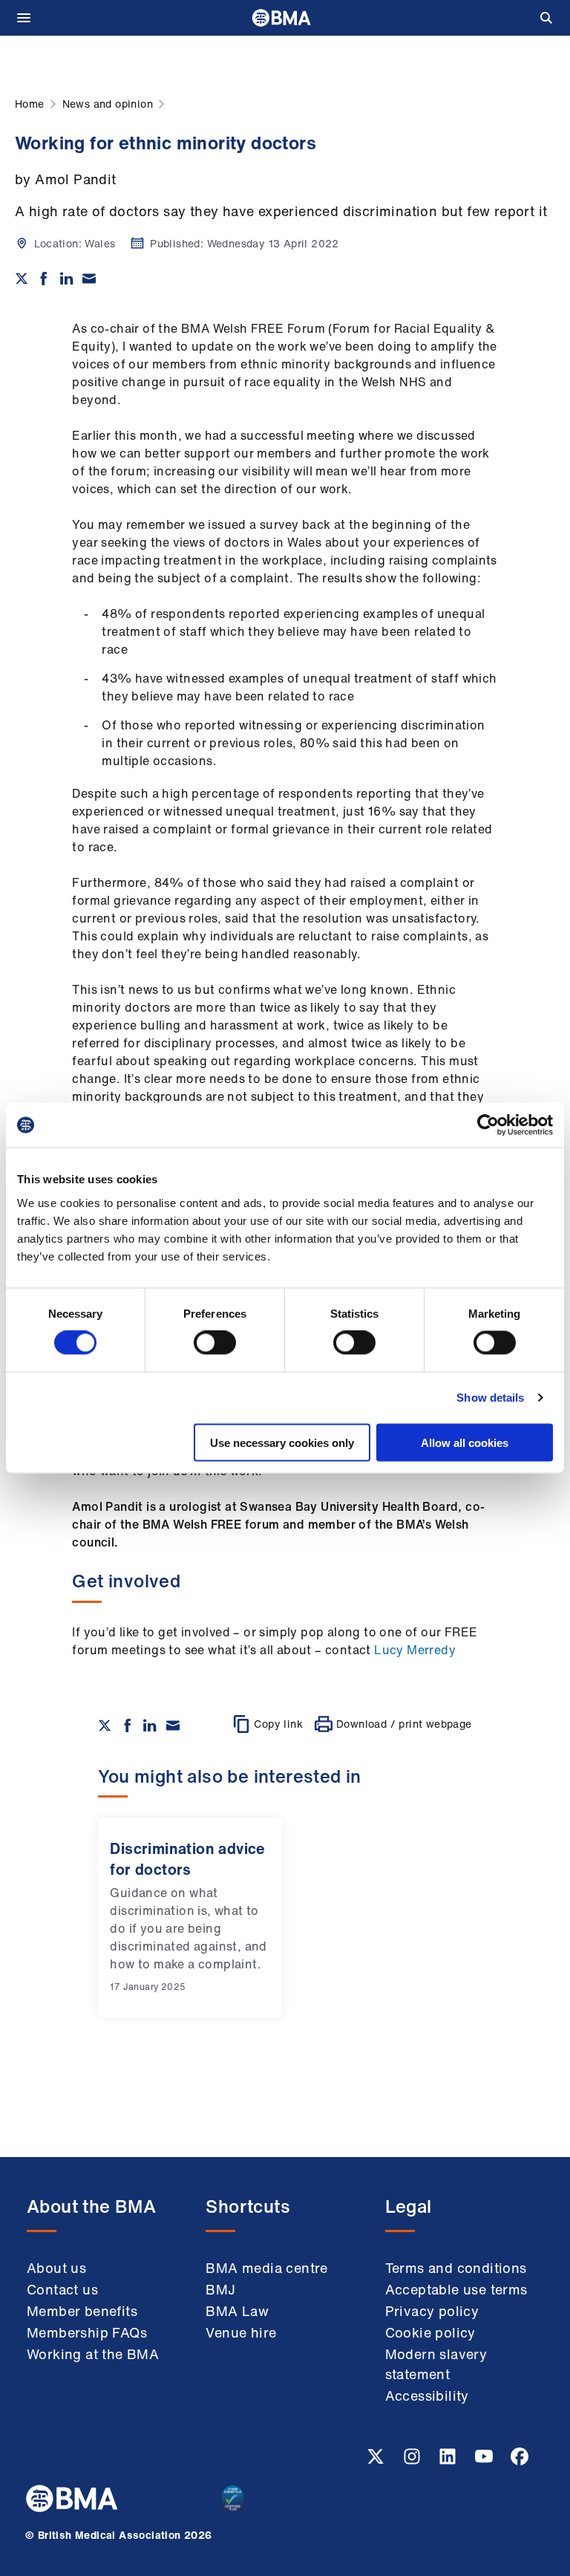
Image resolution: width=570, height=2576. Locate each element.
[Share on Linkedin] (67, 279)
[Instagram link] (413, 2461)
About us (56, 2268)
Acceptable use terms (456, 2289)
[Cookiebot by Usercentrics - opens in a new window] (488, 1125)
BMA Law (237, 2311)
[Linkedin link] (449, 2461)
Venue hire (241, 2332)
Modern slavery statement (436, 2364)
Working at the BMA (93, 2354)
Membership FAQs (87, 2332)
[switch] (215, 1343)
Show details (490, 1398)
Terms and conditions (456, 2268)
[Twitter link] (377, 2461)
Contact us (62, 2289)
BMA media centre (266, 2268)
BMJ (220, 2289)
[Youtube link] (485, 2461)
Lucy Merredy (415, 1650)
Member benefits (82, 2311)
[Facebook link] (520, 2461)
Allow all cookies (465, 1442)
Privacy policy (432, 2311)
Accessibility (427, 2396)
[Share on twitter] (22, 279)
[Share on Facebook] (44, 279)
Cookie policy (430, 2332)
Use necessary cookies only (282, 1442)
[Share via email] (89, 279)
